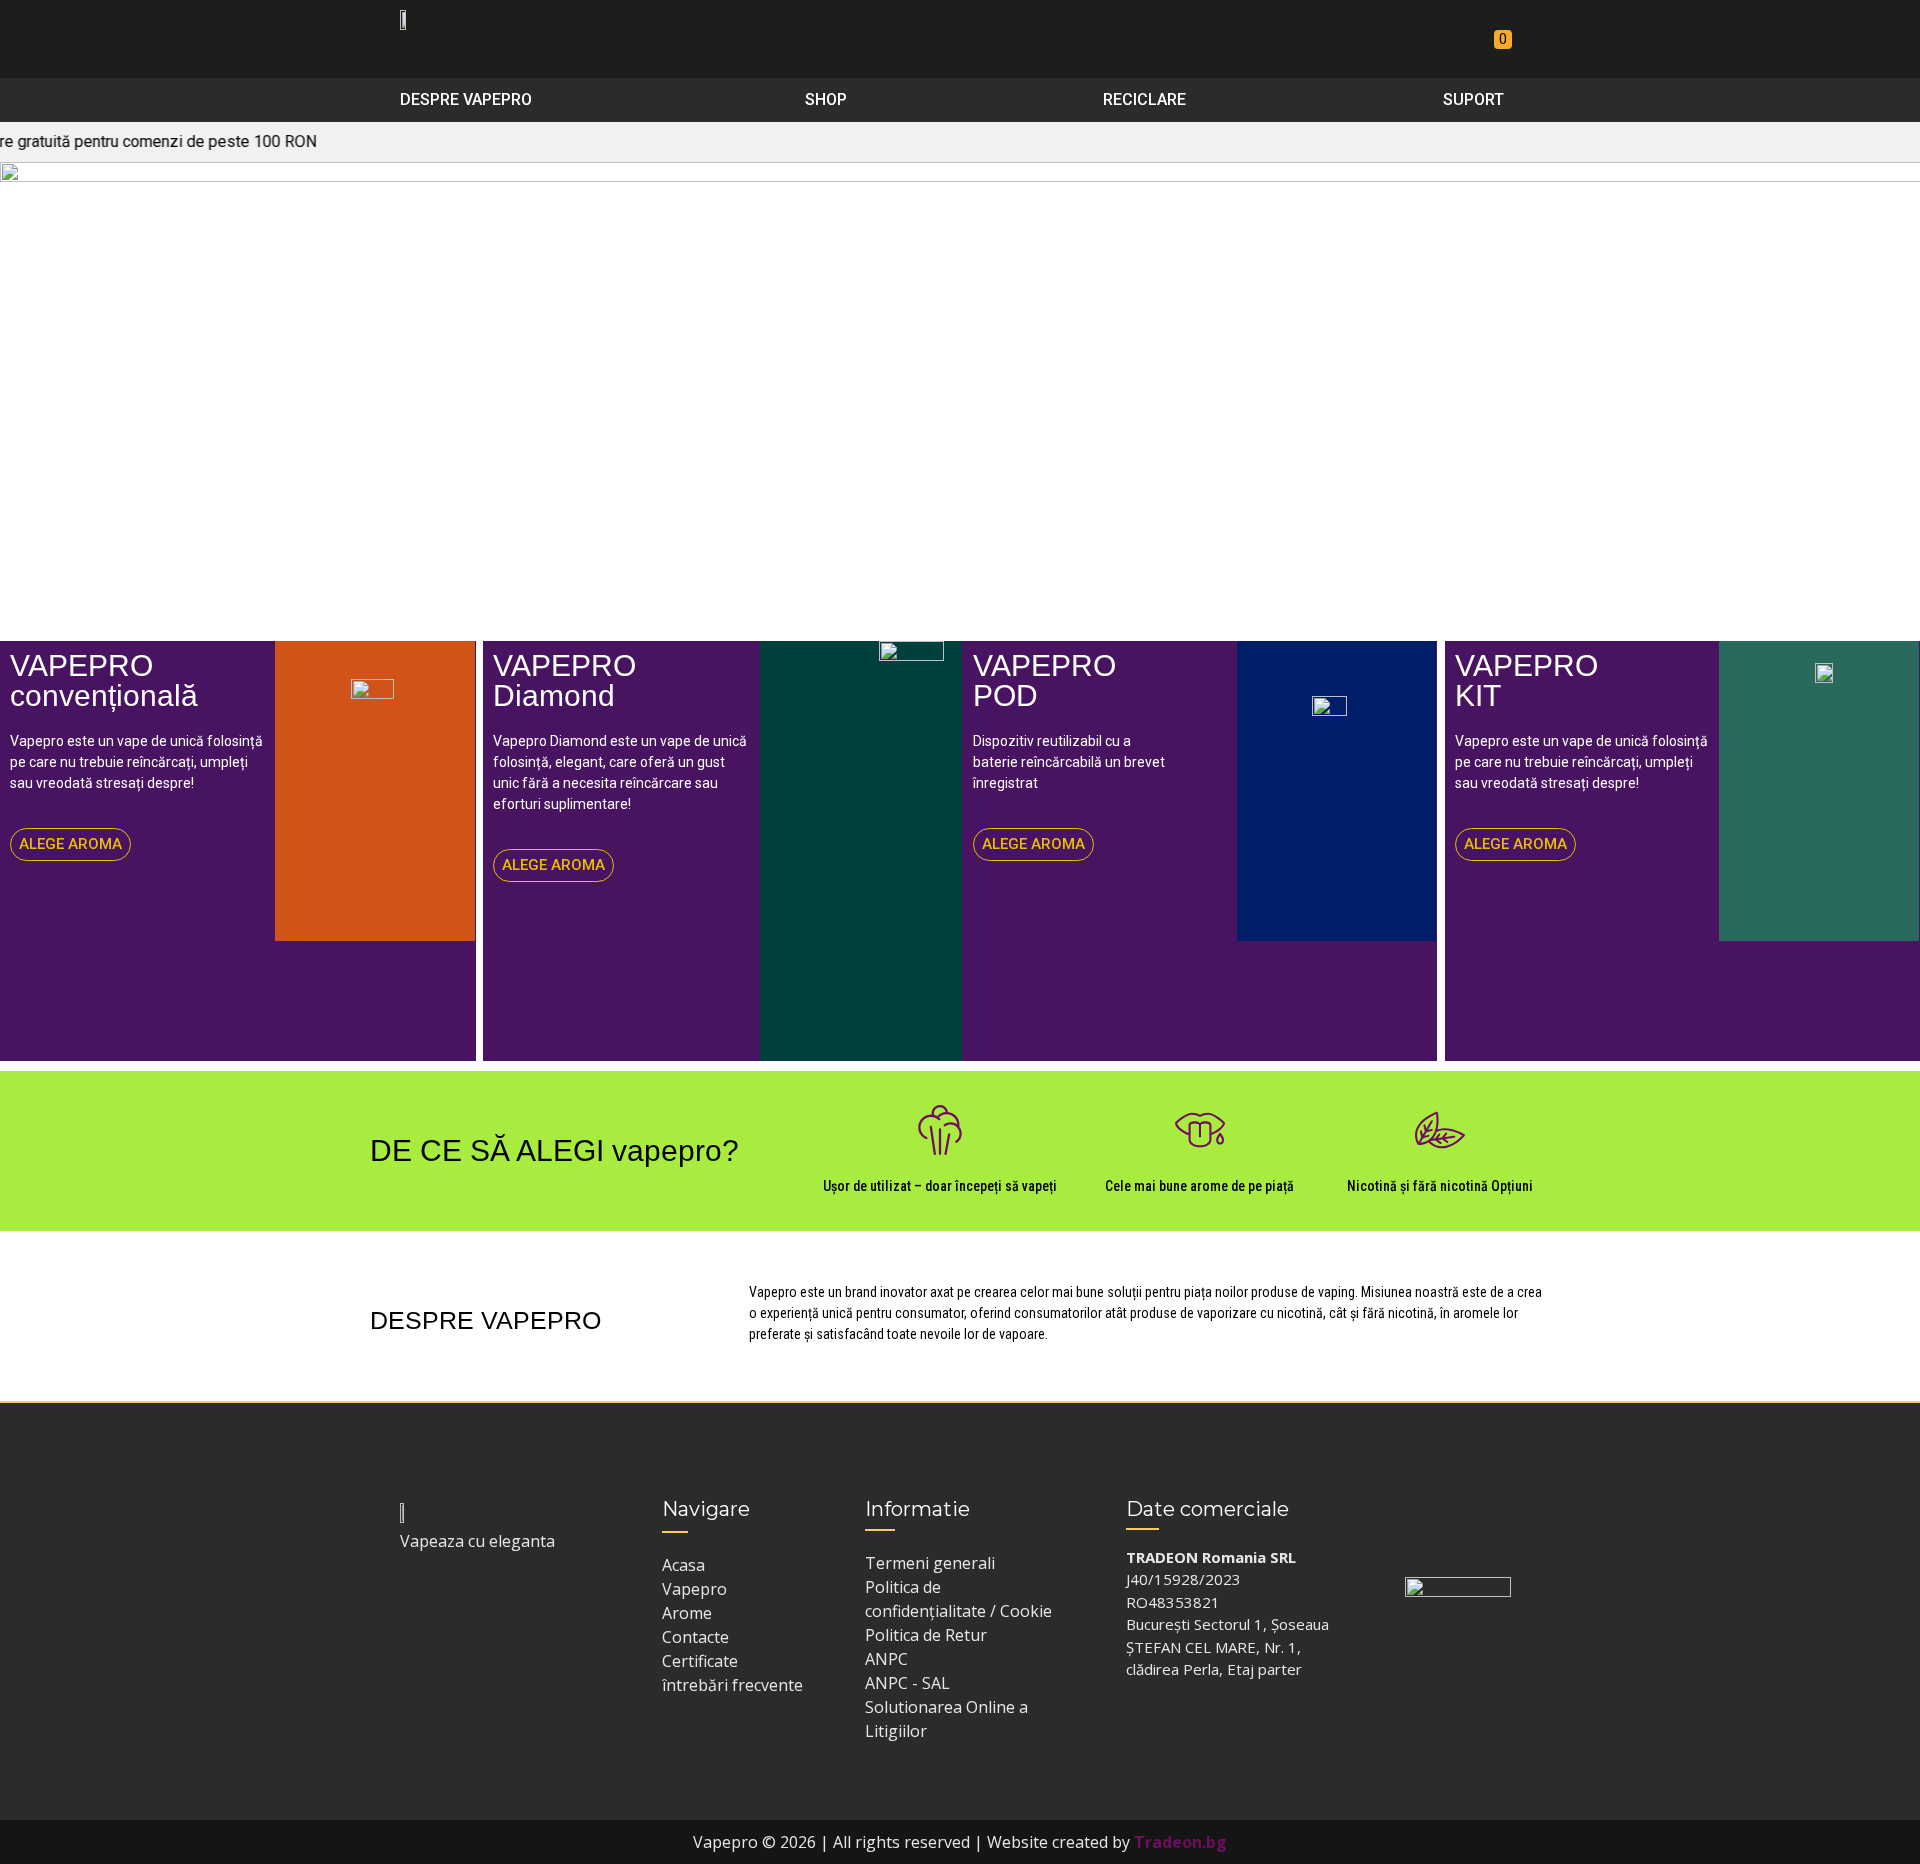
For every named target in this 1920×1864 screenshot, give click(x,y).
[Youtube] (526, 1600)
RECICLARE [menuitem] (1144, 99)
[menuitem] (474, 100)
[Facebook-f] (409, 1600)
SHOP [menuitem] (826, 99)
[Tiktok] (487, 1600)
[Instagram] (448, 1600)
